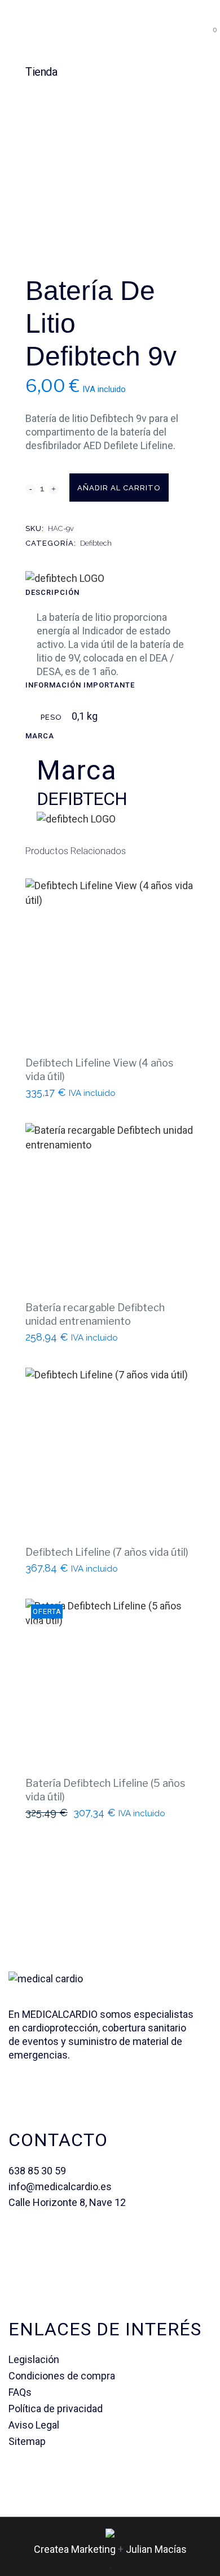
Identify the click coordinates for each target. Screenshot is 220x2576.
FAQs (20, 2392)
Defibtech (96, 543)
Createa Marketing (75, 2549)
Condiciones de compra (62, 2376)
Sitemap (27, 2441)
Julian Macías (156, 2549)
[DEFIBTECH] (65, 578)
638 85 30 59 (37, 2171)
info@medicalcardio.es (60, 2186)
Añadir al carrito (119, 488)
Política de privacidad (56, 2409)
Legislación (34, 2359)
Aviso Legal (34, 2425)
